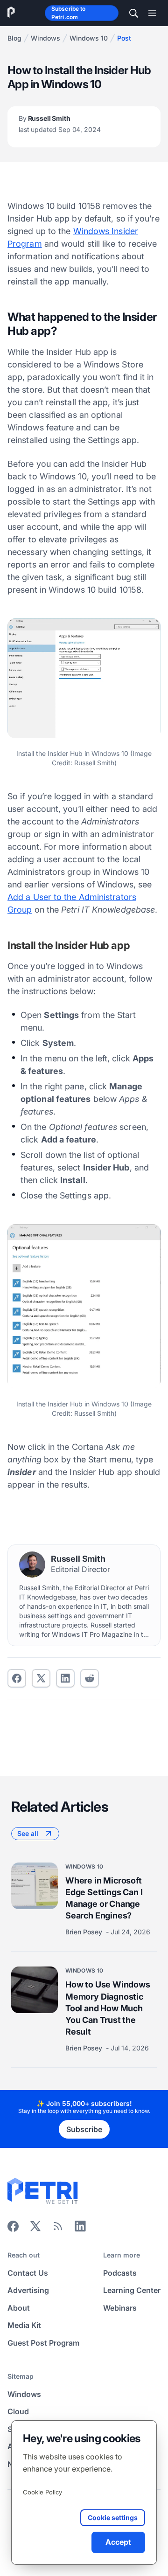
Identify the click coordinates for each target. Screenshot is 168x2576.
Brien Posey (85, 1931)
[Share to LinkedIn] (80, 2229)
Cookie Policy (42, 2492)
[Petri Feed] (58, 2229)
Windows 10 (89, 38)
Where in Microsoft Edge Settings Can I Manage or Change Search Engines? (104, 1898)
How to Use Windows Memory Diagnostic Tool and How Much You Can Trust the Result (108, 2008)
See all (28, 1833)
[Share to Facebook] (17, 1678)
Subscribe (84, 2129)
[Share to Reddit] (90, 1678)
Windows (45, 38)
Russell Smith (60, 124)
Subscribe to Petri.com (68, 13)
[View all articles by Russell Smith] (32, 1565)
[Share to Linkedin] (65, 1678)
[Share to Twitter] (41, 1678)
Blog (14, 38)
